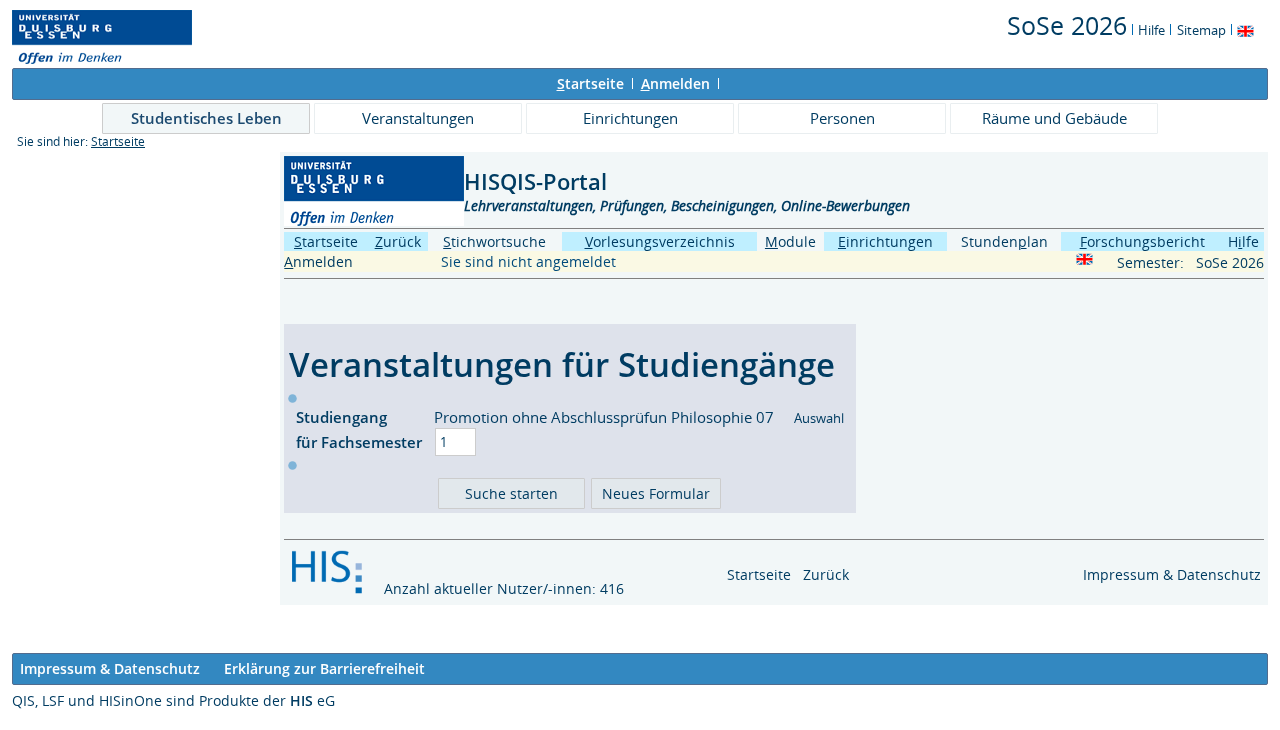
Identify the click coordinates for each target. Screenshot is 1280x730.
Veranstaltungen (418, 118)
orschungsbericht (1142, 241)
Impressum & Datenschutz (1172, 574)
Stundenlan (1004, 241)
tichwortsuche (494, 241)
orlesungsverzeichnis (660, 241)
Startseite (118, 141)
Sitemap (1201, 30)
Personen (842, 118)
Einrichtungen (630, 118)
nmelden (675, 83)
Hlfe (1243, 241)
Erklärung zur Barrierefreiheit (324, 668)
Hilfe (1151, 30)
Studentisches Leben (206, 118)
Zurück (826, 574)
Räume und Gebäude (1054, 118)
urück (398, 241)
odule (790, 241)
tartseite (590, 83)
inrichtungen (885, 241)
